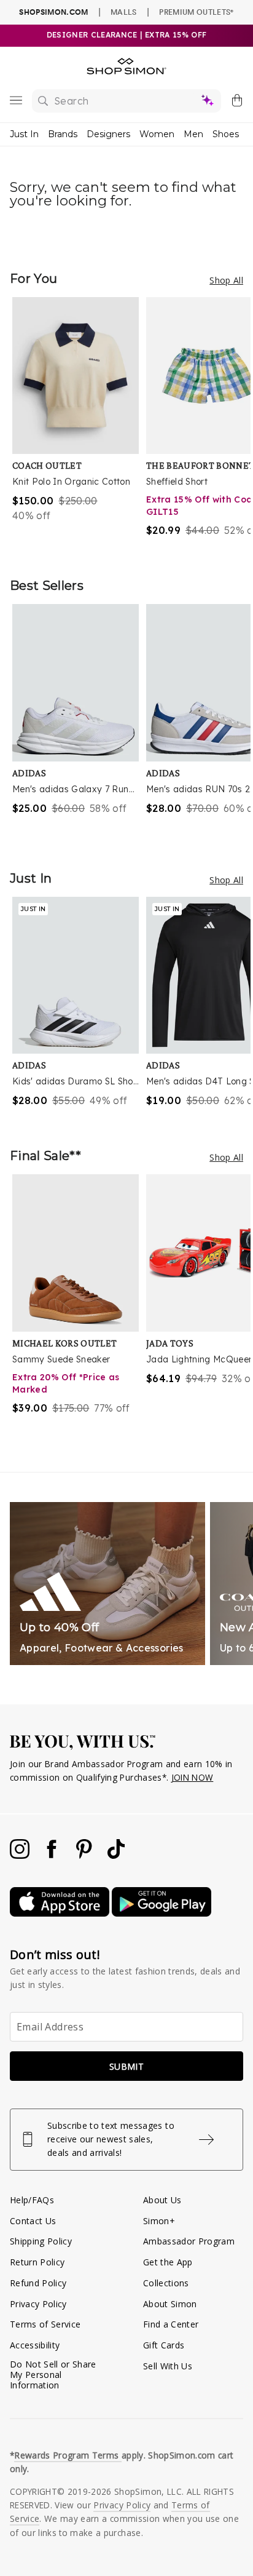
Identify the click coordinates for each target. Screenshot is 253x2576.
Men (193, 134)
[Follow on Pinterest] (85, 1855)
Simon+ (159, 2221)
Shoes (226, 134)
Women (157, 134)
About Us (162, 2200)
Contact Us (33, 2221)
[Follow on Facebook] (53, 1855)
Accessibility (35, 2345)
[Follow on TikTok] (116, 1855)
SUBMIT (126, 2066)
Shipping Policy (41, 2241)
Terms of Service (45, 2324)
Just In (24, 134)
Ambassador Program (189, 2241)
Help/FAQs (32, 2200)
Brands (63, 134)
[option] (79, 425)
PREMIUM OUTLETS (196, 12)
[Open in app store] (61, 1913)
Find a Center (171, 2324)
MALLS (124, 12)
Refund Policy (38, 2283)
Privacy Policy (38, 2304)
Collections (166, 2283)
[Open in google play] (162, 1913)
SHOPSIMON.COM (53, 12)
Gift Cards (164, 2345)
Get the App (168, 2262)
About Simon (170, 2304)
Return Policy (37, 2262)
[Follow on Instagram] (21, 1855)
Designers (108, 134)
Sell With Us (168, 2366)
